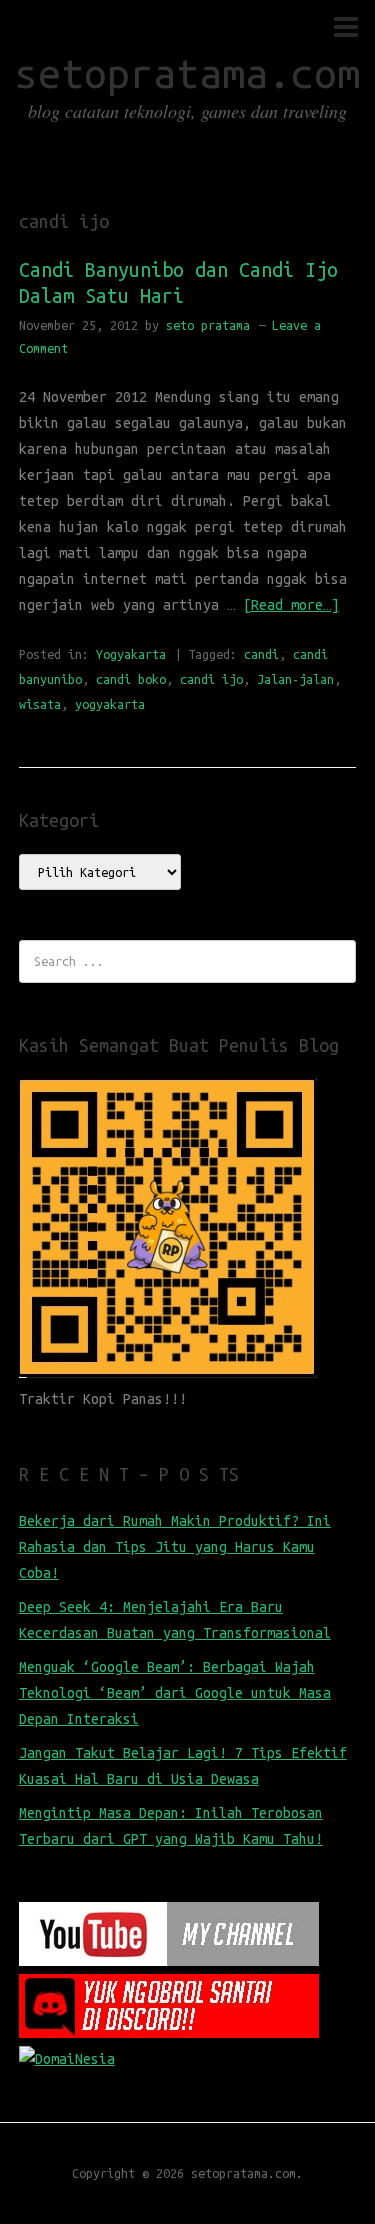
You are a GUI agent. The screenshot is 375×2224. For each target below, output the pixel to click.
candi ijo (211, 679)
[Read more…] (291, 605)
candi (261, 654)
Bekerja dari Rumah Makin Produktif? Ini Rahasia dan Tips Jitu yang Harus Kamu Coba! (175, 1547)
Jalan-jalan (295, 679)
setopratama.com (187, 73)
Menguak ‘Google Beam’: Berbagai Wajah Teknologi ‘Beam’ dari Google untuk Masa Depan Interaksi (175, 1693)
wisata (40, 704)
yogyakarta (110, 704)
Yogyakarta (131, 654)
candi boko (131, 679)
